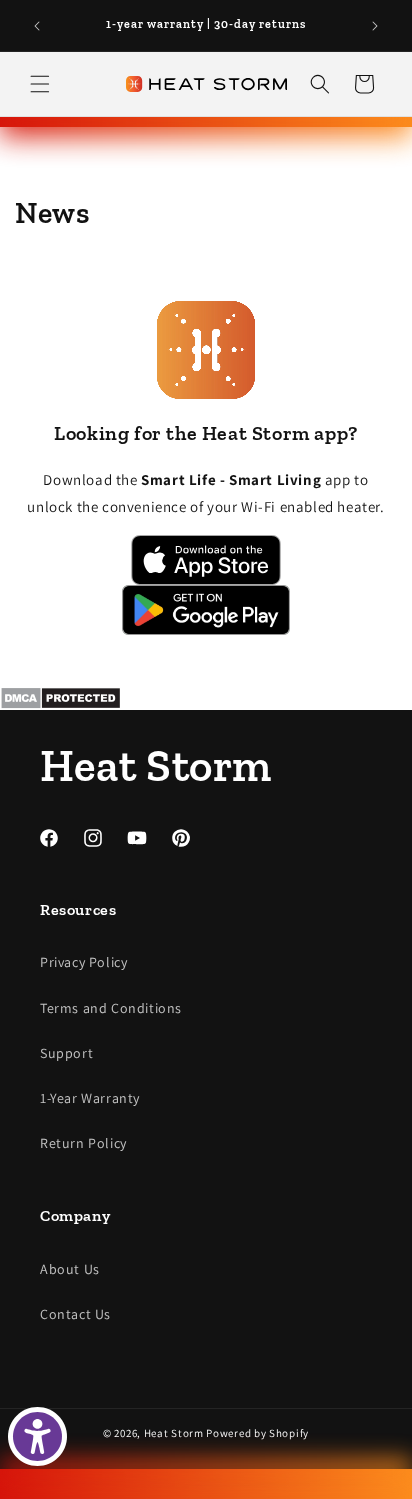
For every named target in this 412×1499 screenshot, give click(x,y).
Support (66, 1053)
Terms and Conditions (111, 1008)
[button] (40, 84)
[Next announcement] (375, 26)
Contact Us (75, 1314)
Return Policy (83, 1143)
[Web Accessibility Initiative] (37, 1436)
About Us (70, 1269)
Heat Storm (174, 1433)
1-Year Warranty (90, 1098)
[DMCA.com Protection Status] (206, 698)
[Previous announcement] (37, 26)
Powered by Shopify (257, 1433)
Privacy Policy (83, 962)
